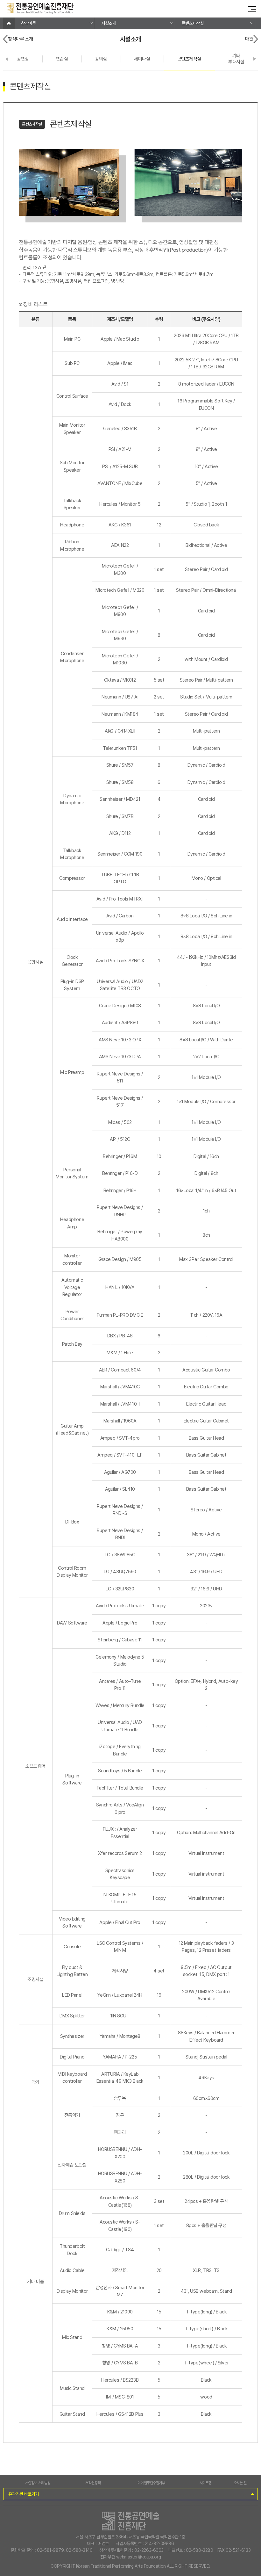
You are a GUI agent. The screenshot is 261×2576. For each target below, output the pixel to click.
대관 (249, 39)
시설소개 (109, 23)
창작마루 (28, 23)
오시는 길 (240, 2483)
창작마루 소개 (21, 39)
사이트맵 (206, 2483)
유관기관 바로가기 (24, 2494)
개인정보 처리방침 (38, 2483)
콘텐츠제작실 (192, 23)
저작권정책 (93, 2483)
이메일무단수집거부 (151, 2483)
